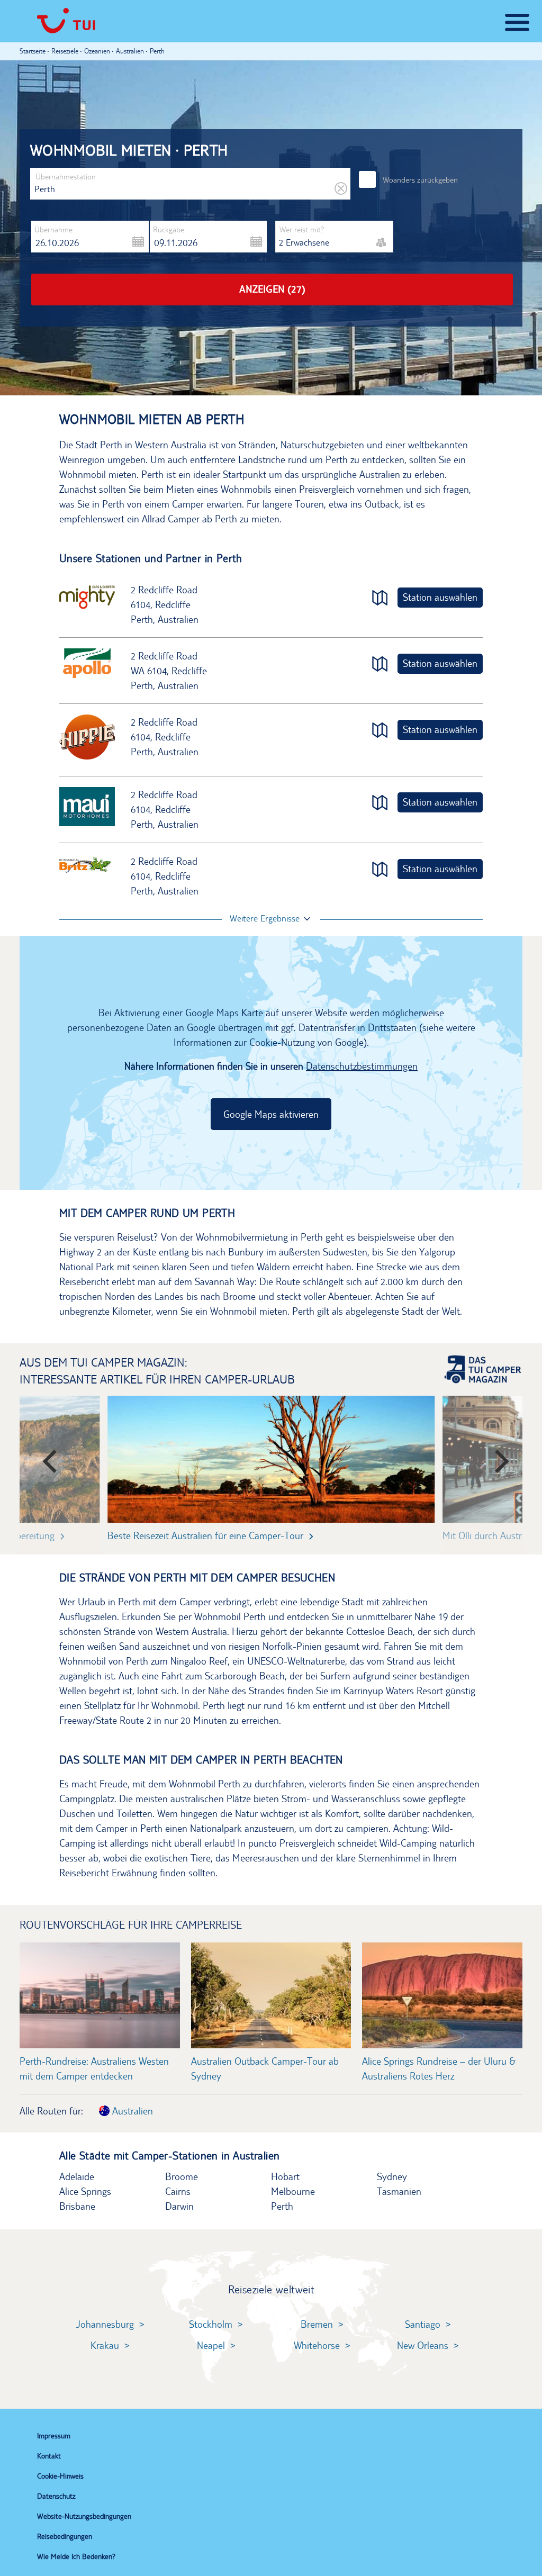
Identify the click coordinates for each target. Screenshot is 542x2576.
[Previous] (47, 1457)
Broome (182, 2176)
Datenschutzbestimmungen (362, 1066)
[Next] (495, 1457)
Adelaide (77, 2176)
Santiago (423, 2324)
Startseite (33, 51)
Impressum (54, 2436)
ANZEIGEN (272, 289)
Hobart (285, 2176)
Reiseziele (65, 51)
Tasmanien (399, 2191)
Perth (282, 2206)
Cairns (178, 2191)
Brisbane (77, 2206)
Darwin (179, 2206)
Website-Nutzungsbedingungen (84, 2516)
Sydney (392, 2176)
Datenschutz (56, 2496)
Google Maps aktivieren (271, 1114)
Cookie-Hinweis (60, 2476)
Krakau (105, 2345)
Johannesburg (105, 2324)
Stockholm (211, 2324)
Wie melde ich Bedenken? (76, 2556)
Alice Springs (85, 2191)
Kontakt (49, 2456)
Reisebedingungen (65, 2536)
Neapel (211, 2345)
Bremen (317, 2324)
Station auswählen (440, 597)
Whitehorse (317, 2345)
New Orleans (423, 2345)
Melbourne (293, 2191)
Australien (131, 2111)
